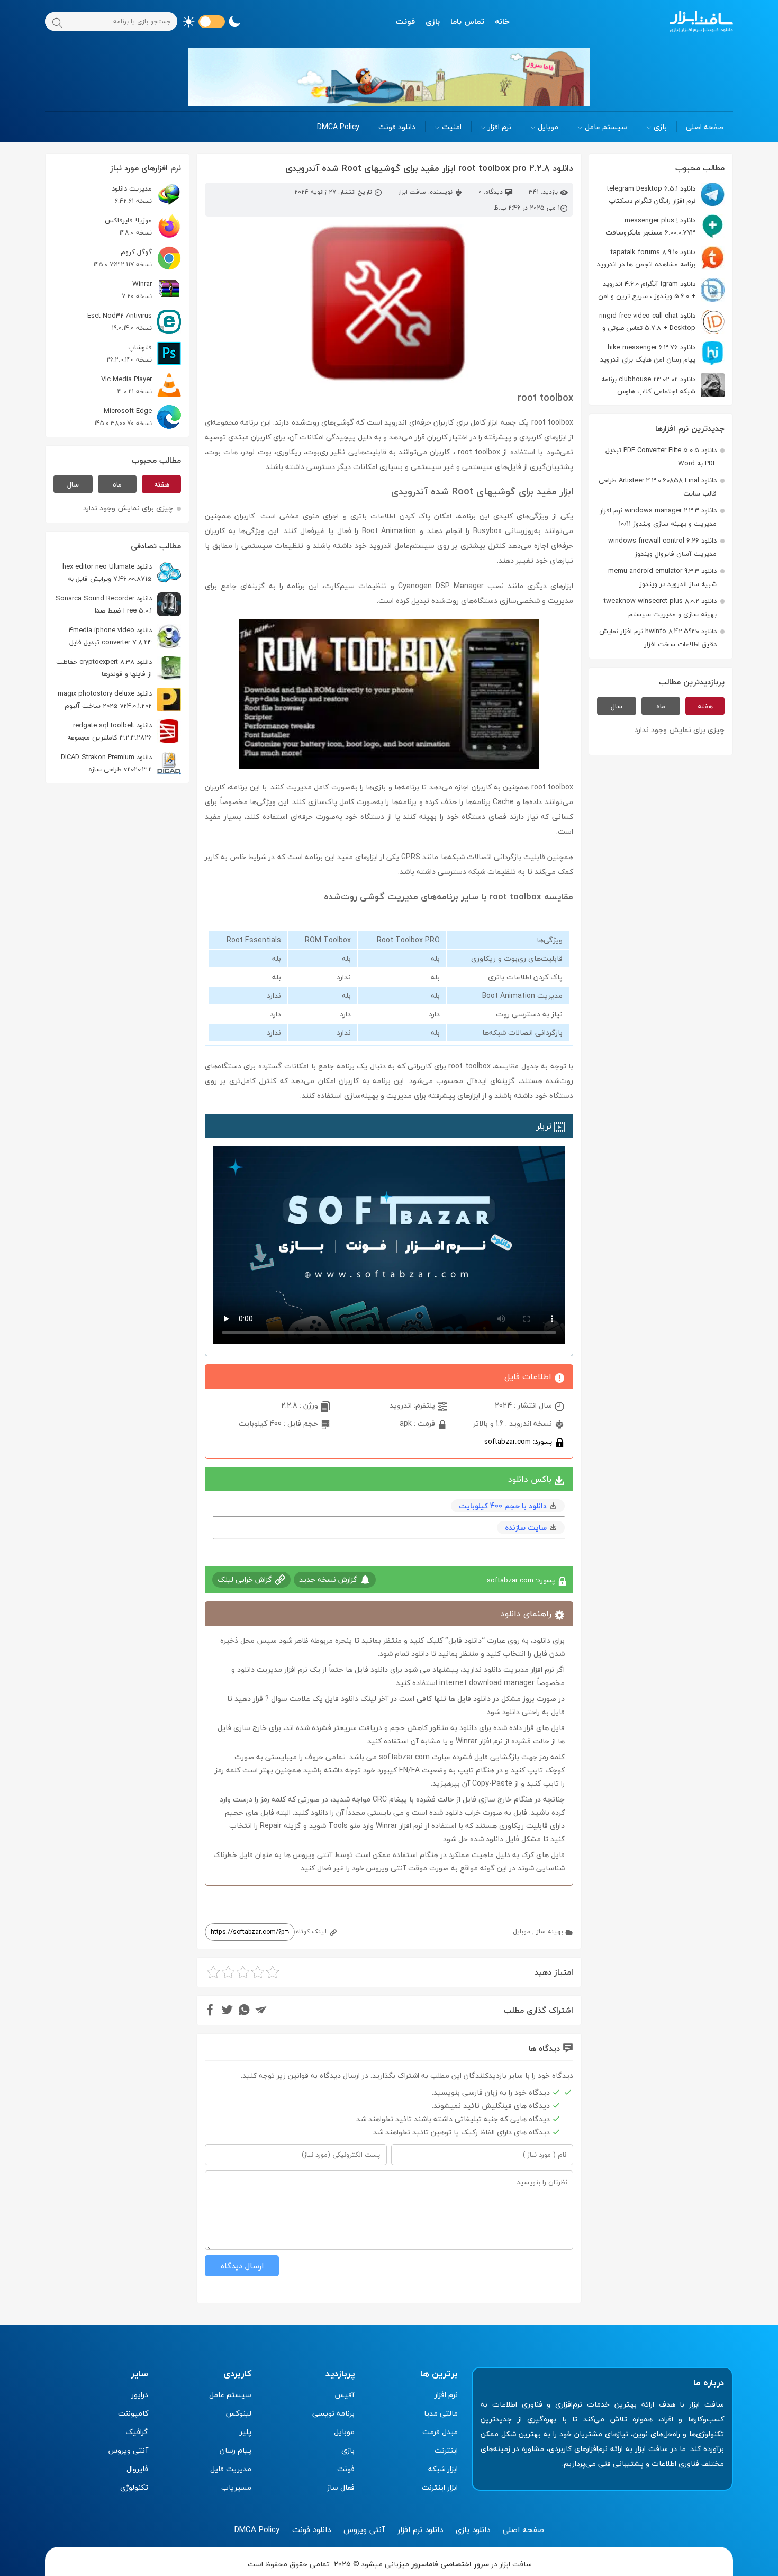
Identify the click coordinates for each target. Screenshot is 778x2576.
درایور (140, 2395)
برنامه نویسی (333, 2413)
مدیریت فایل (231, 2469)
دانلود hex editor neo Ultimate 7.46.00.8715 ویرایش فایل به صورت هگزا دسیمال (122, 573)
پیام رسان (236, 2450)
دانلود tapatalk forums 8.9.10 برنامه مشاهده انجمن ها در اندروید (646, 258)
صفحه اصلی (705, 127)
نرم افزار (500, 127)
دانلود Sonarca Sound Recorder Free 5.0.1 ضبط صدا (104, 604)
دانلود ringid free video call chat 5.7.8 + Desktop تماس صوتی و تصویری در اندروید (662, 322)
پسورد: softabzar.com (519, 1441)
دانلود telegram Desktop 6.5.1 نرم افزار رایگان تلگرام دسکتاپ (651, 195)
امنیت (452, 127)
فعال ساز (341, 2487)
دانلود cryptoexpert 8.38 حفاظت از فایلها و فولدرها (104, 668)
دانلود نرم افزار (420, 2529)
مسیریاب (236, 2487)
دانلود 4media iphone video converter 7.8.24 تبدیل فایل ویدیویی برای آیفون (125, 636)
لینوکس (238, 2413)
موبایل (548, 127)
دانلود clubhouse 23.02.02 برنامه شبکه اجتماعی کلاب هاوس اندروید (663, 385)
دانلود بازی (473, 2529)
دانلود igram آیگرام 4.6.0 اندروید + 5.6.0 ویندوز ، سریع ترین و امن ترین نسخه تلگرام (661, 290)
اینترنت (446, 2450)
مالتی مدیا (441, 2413)
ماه (661, 706)
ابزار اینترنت (440, 2487)
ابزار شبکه (443, 2469)
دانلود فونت (397, 127)
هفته (705, 706)
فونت (405, 21)
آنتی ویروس (128, 2450)
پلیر (246, 2432)
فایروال (137, 2469)
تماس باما (467, 21)
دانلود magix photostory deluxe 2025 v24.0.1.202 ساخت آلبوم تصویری (119, 700)
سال (617, 706)
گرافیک (137, 2432)
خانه (502, 21)
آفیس (345, 2395)
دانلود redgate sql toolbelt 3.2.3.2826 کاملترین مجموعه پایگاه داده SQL (124, 731)
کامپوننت (133, 2413)
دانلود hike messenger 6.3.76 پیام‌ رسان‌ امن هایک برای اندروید (648, 353)
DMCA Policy (338, 127)
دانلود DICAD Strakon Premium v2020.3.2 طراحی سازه (106, 763)
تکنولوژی (134, 2487)
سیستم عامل (606, 127)
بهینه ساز (550, 1931)
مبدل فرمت (440, 2432)
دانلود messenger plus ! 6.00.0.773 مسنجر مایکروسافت (650, 226)
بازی (433, 21)
